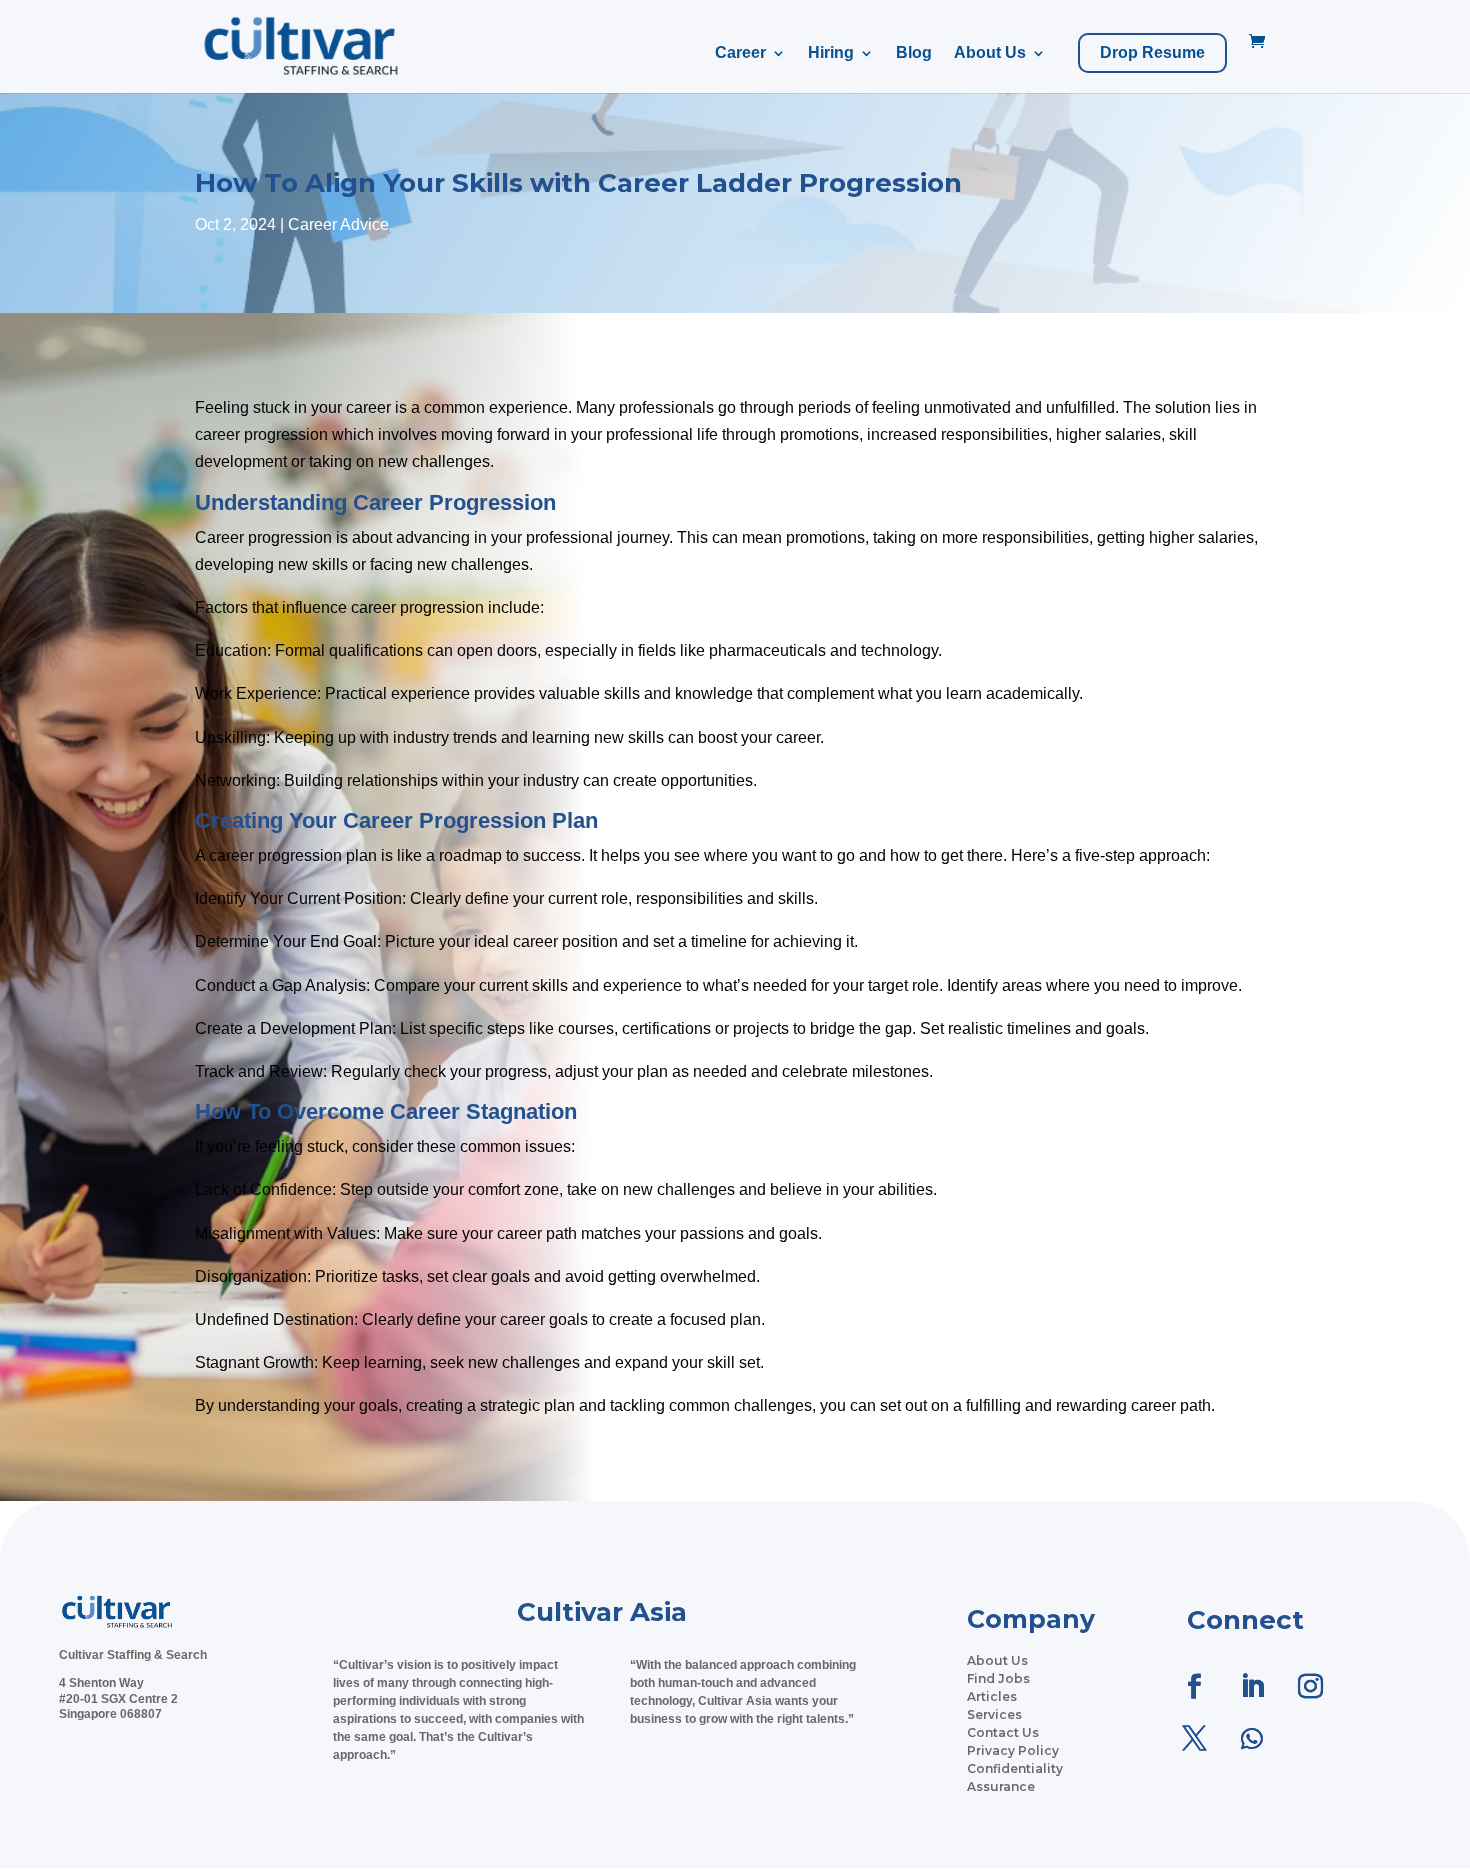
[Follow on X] (1194, 1739)
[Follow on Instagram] (1310, 1687)
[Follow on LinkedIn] (1252, 1687)
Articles (992, 1696)
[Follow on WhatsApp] (1252, 1739)
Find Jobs (998, 1678)
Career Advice (338, 224)
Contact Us (1003, 1732)
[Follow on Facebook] (1194, 1687)
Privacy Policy (1013, 1750)
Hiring (831, 53)
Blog (914, 53)
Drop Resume (1152, 53)
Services (994, 1714)
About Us (990, 53)
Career (740, 53)
